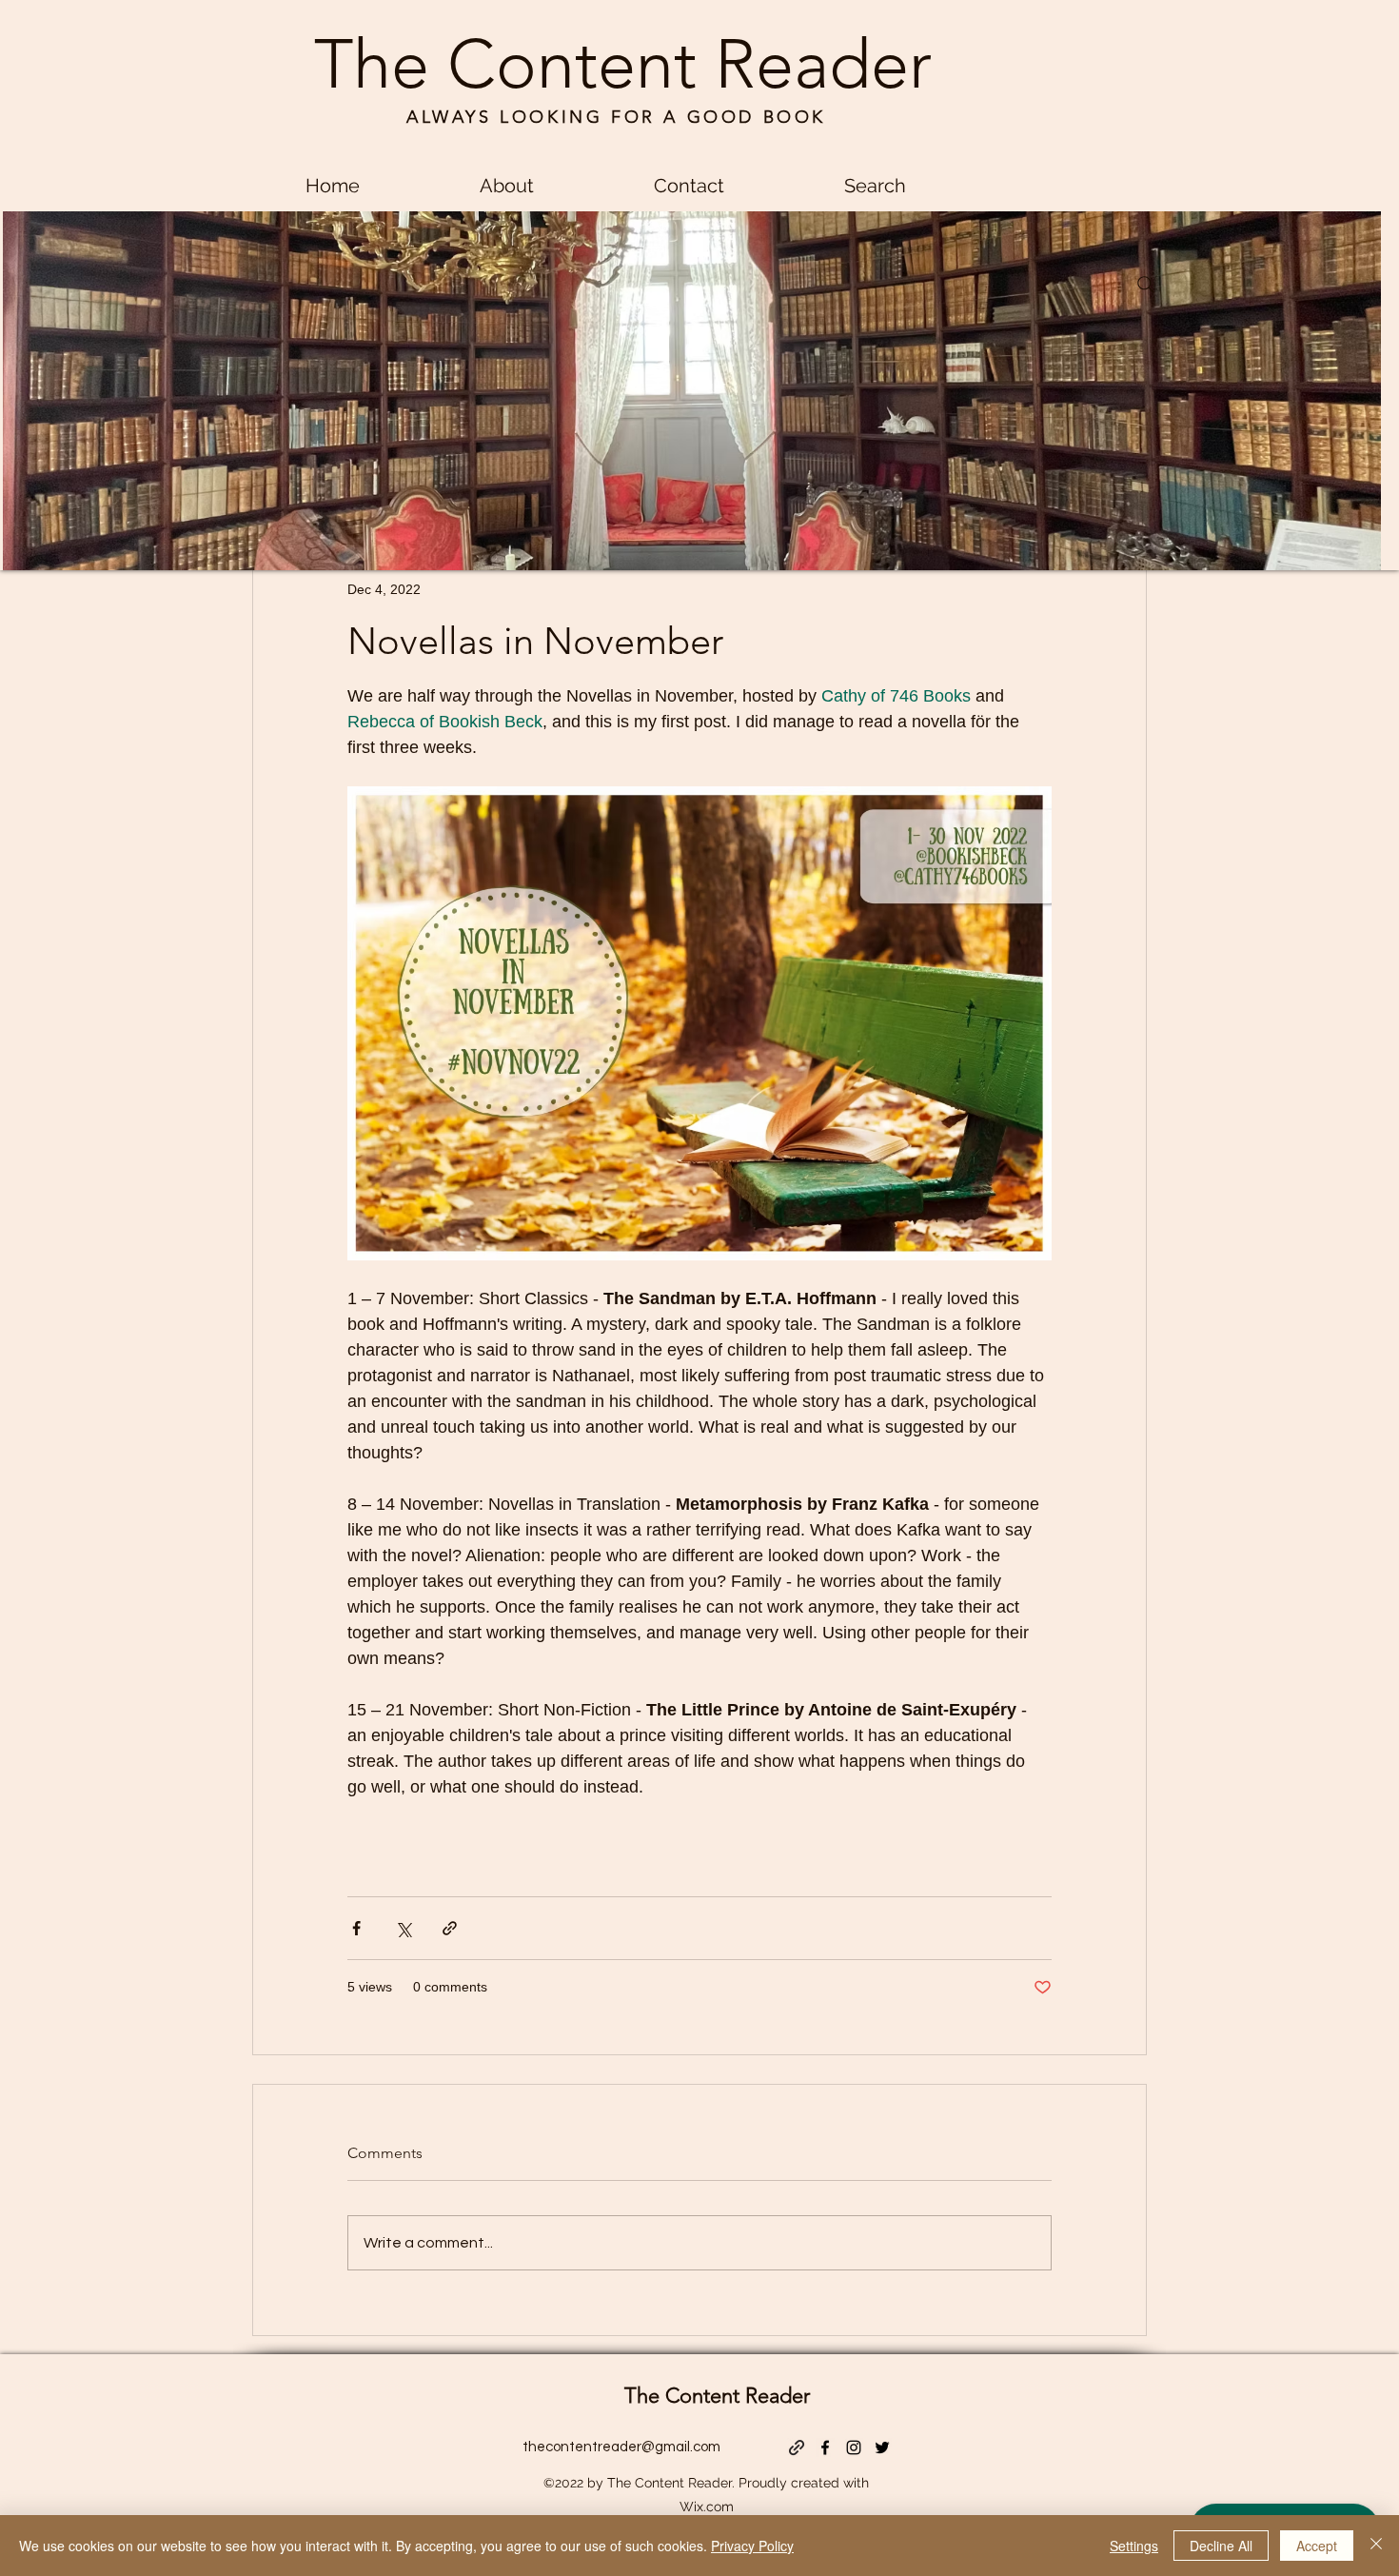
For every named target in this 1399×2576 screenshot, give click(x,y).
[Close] (1376, 2546)
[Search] (1146, 285)
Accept (1317, 2546)
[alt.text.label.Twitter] (882, 2447)
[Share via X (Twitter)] (403, 1928)
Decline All (1221, 2546)
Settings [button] (1134, 2546)
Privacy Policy (752, 2546)
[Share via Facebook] (356, 1928)
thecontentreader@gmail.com (621, 2447)
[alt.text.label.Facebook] (825, 2447)
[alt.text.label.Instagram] (854, 2447)
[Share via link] (450, 1928)
